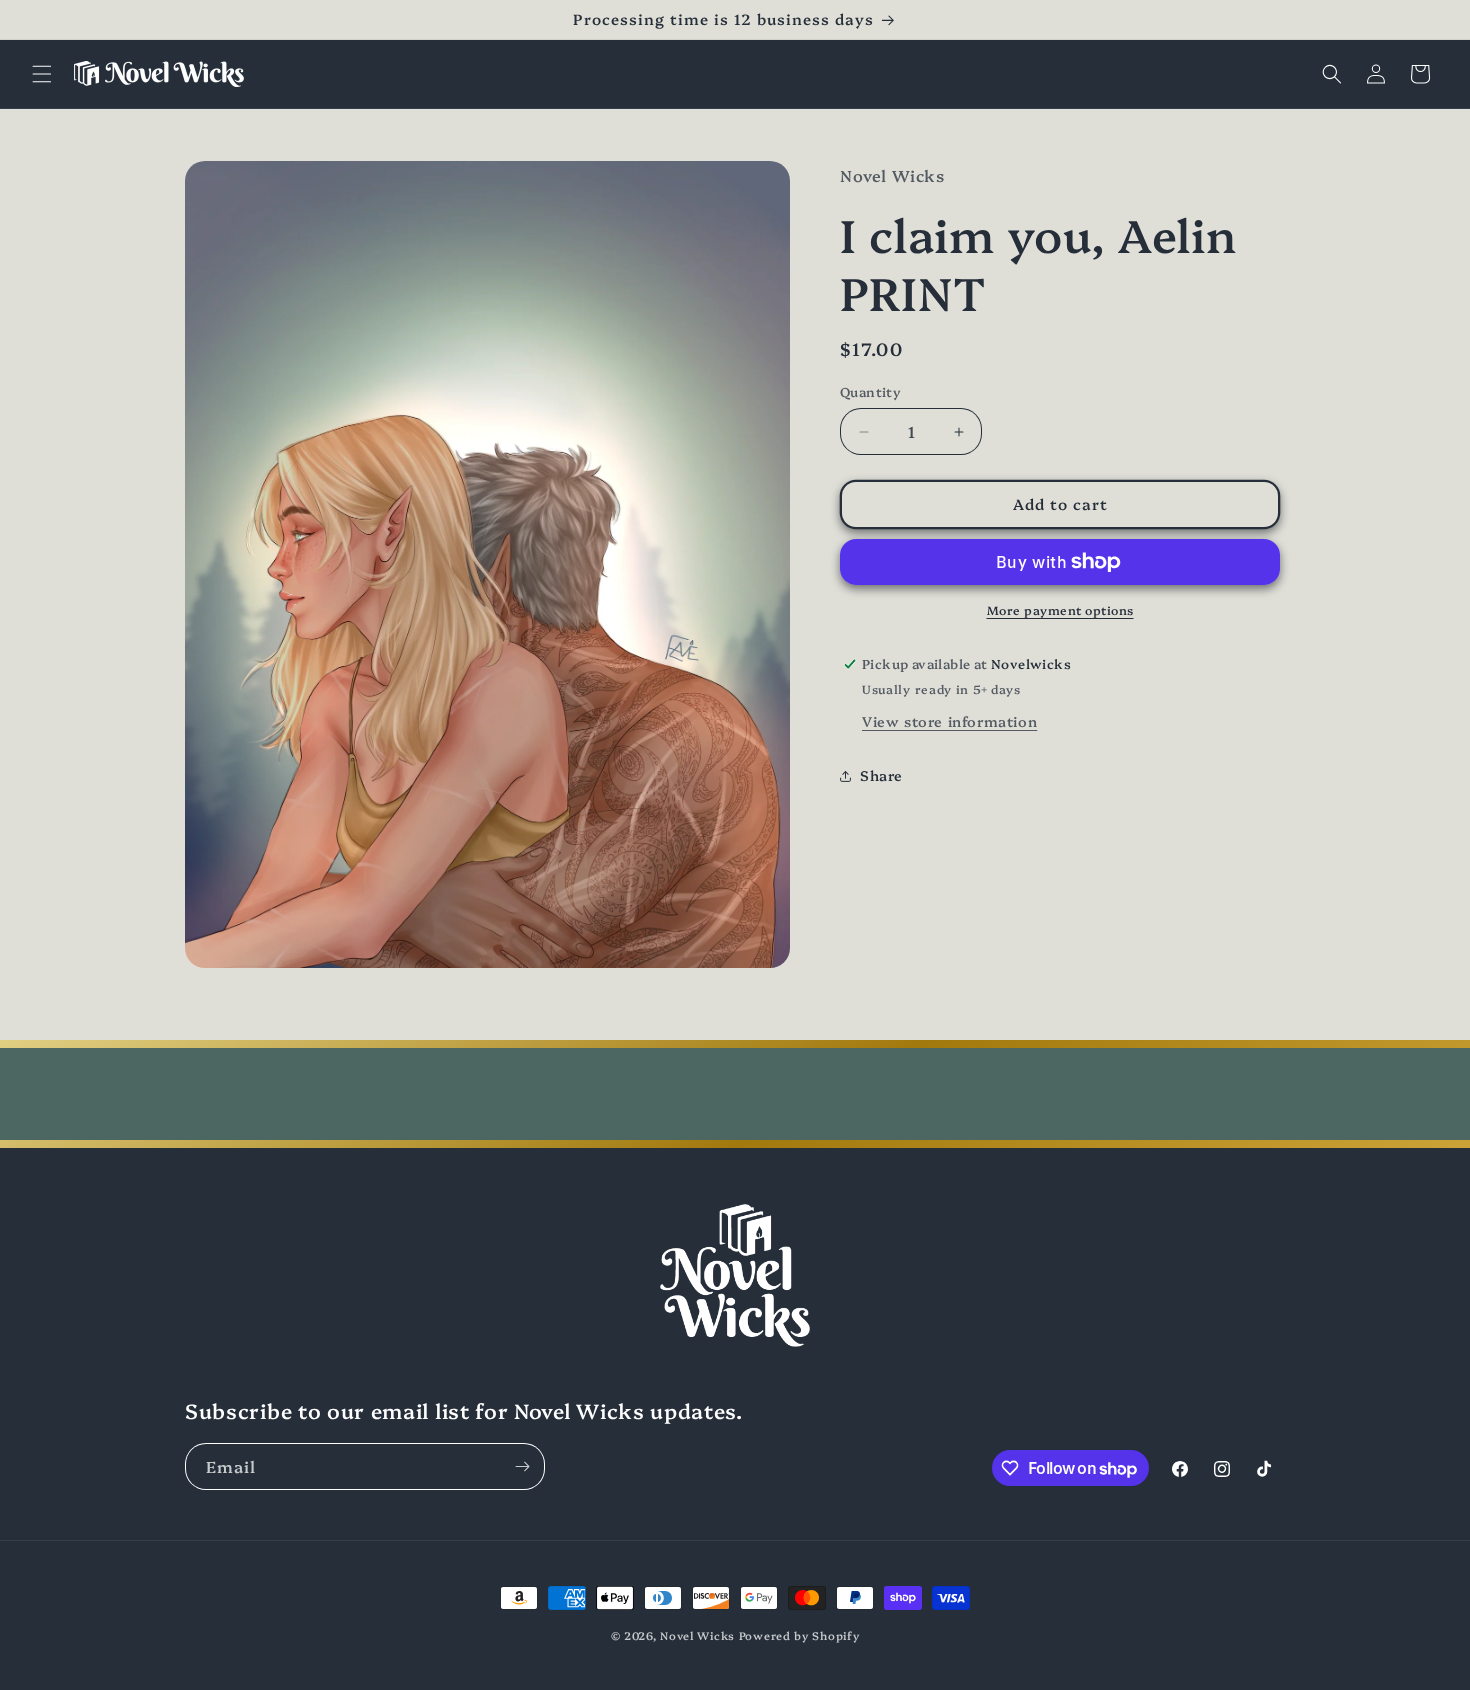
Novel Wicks (697, 1635)
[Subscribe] (522, 1466)
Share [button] (881, 775)
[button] (42, 74)
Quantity (870, 392)
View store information (949, 721)
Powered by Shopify (799, 1635)
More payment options (1060, 609)
